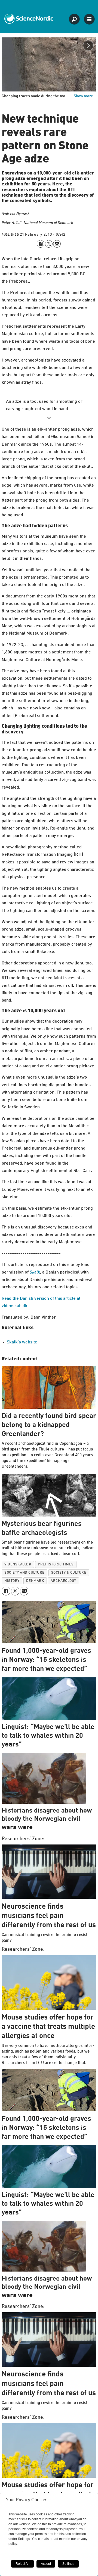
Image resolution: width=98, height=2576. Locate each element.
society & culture (69, 1573)
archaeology (63, 1581)
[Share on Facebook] (41, 244)
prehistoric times (56, 1564)
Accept (46, 2564)
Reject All (22, 2564)
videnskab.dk (18, 1564)
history (12, 1581)
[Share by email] (57, 244)
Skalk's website (22, 1342)
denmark (35, 1581)
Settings (68, 2564)
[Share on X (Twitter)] (49, 244)
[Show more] (49, 418)
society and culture (24, 1573)
